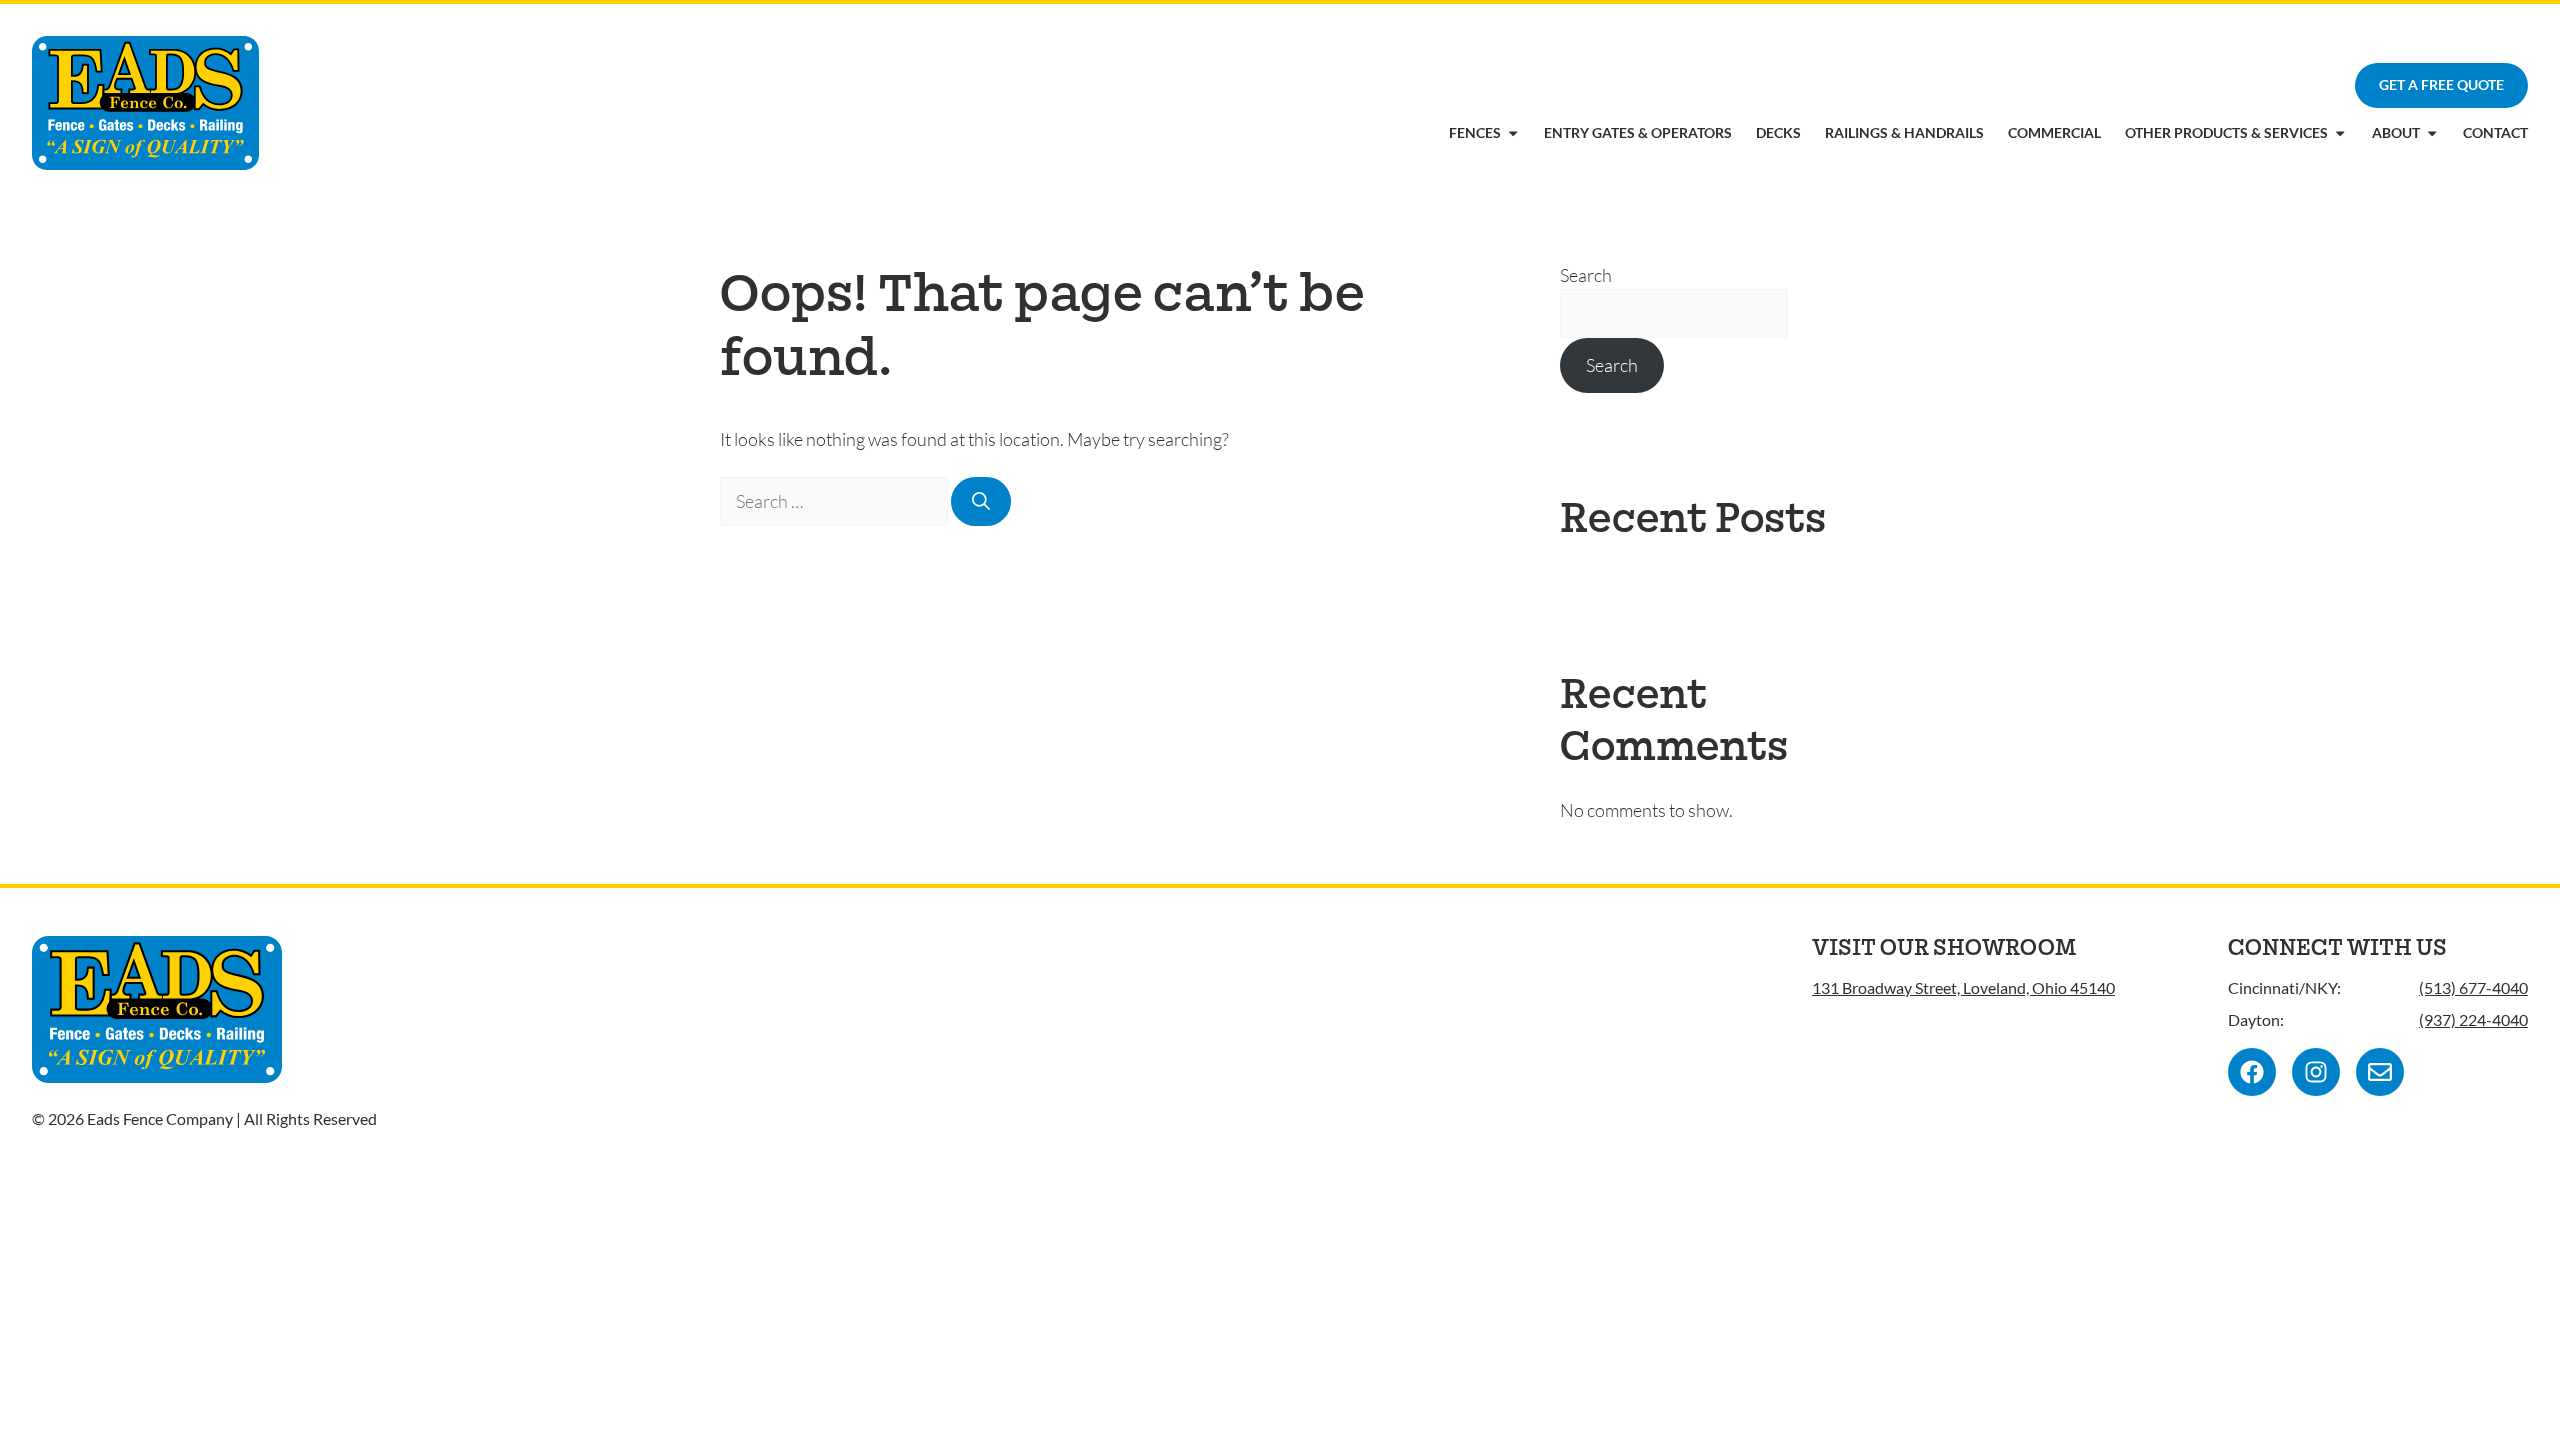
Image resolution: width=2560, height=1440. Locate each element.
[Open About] (2432, 133)
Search (1586, 275)
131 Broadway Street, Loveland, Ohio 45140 (1963, 987)
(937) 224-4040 (2473, 1019)
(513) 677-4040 (2473, 987)
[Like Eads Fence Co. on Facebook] (2252, 1072)
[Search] (981, 501)
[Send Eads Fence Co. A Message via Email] (2380, 1072)
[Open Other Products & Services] (2340, 133)
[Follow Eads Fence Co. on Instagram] (2316, 1072)
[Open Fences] (1513, 133)
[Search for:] (835, 501)
